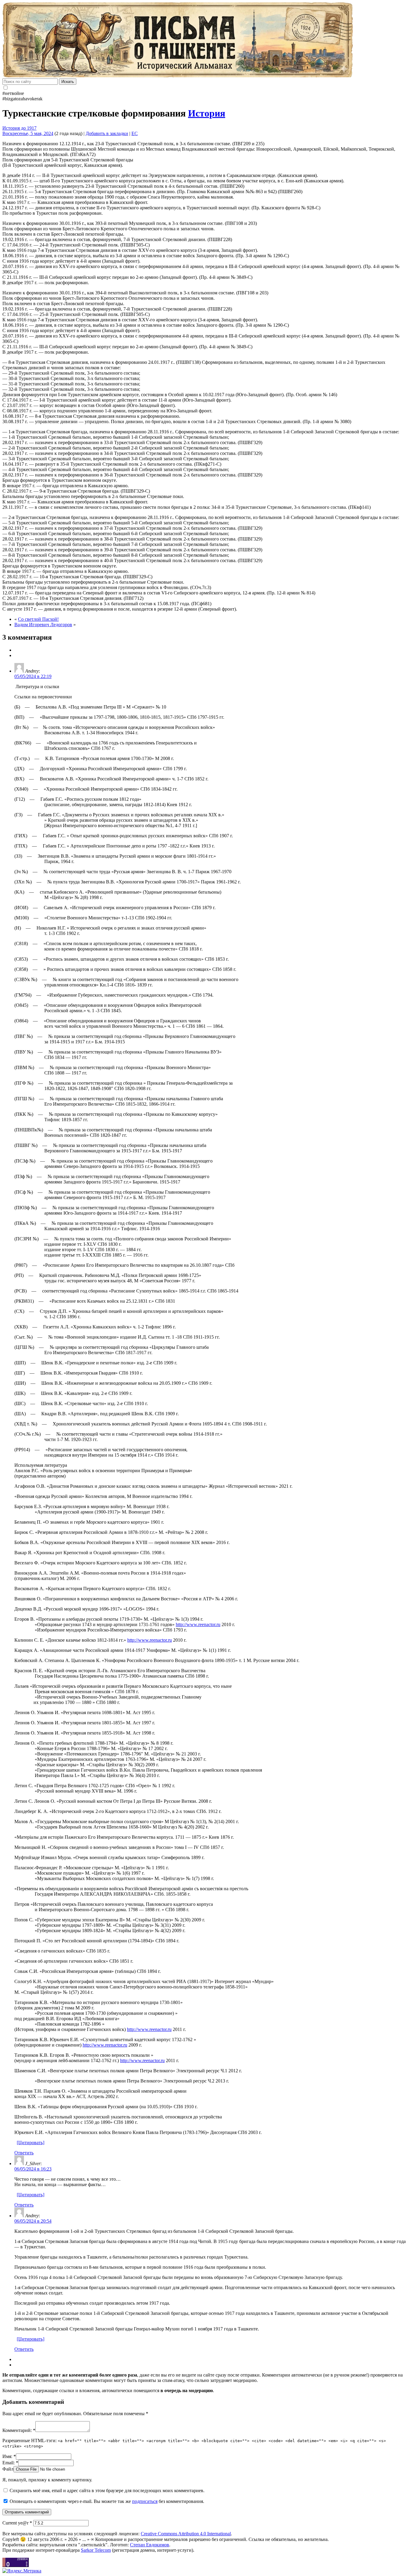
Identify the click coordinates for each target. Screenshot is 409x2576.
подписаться (145, 2501)
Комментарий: (19, 2430)
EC (135, 133)
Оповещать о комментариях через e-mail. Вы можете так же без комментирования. (106, 2501)
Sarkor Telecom (96, 2550)
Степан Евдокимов (150, 2545)
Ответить (24, 2153)
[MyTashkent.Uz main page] (205, 40)
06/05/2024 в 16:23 (33, 2169)
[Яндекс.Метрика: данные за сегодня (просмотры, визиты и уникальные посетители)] (22, 2571)
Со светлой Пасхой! (38, 619)
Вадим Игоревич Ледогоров (43, 625)
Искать (68, 82)
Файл (8, 2469)
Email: (10, 2463)
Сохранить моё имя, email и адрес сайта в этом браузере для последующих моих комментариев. (107, 2491)
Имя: (9, 2456)
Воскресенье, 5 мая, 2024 (28, 133)
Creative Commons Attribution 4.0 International (186, 2534)
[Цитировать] (31, 2143)
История (207, 113)
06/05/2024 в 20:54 (33, 2221)
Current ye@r (17, 2523)
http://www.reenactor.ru (198, 1624)
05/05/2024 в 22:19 (33, 676)
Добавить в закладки (107, 133)
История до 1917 (19, 128)
